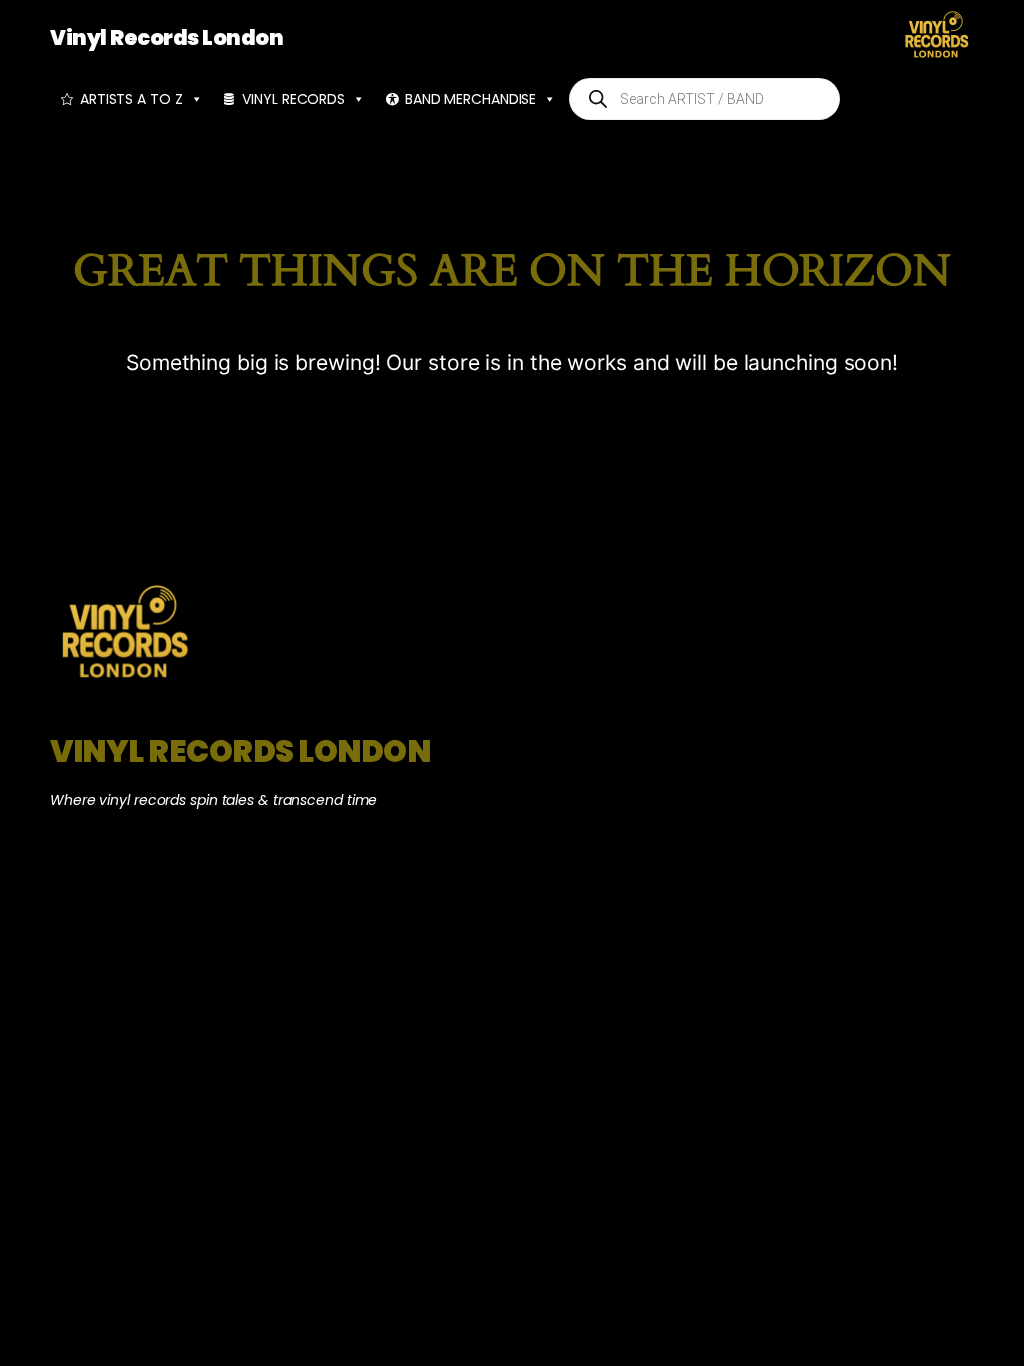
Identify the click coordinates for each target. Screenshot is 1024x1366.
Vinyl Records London (166, 37)
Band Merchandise (470, 99)
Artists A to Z (131, 99)
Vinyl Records (293, 99)
